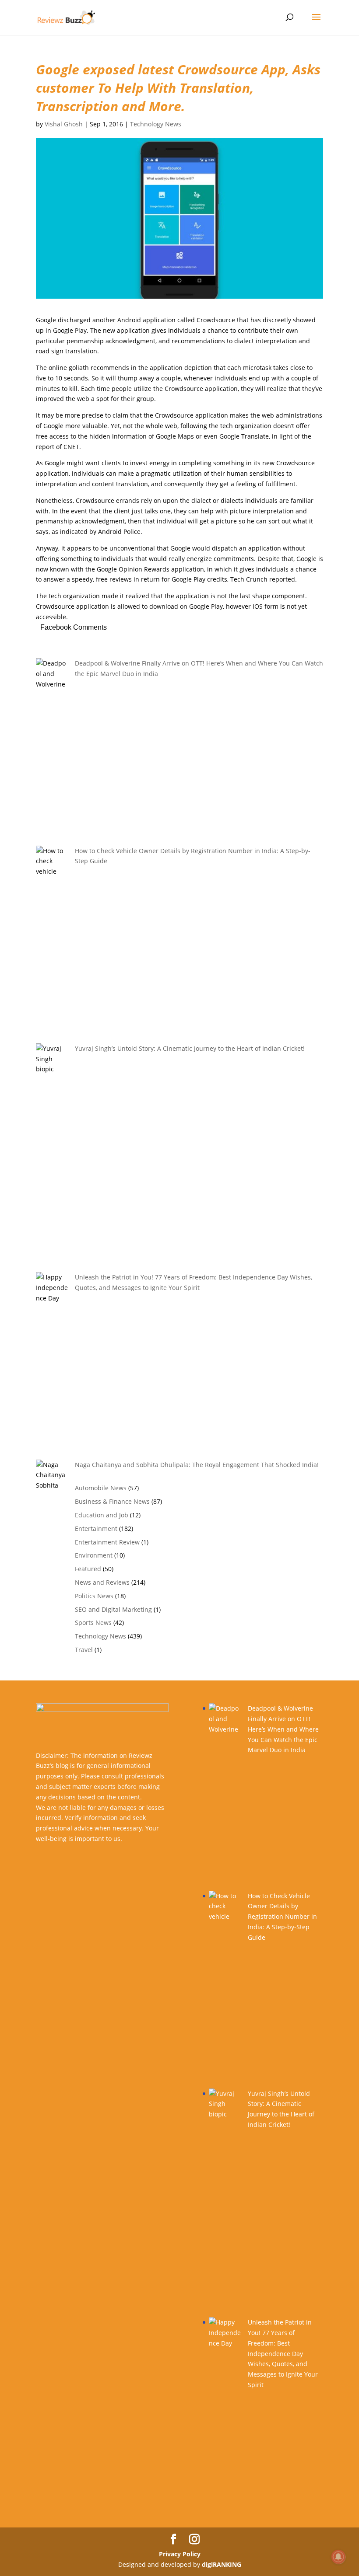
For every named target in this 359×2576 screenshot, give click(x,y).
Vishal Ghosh (64, 124)
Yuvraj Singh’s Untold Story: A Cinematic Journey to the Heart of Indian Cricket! (190, 1048)
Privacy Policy (180, 2554)
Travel (84, 1650)
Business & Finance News (112, 1501)
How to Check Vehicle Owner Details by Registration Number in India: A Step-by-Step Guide (282, 1917)
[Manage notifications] (338, 2557)
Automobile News (101, 1488)
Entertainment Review (107, 1542)
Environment (94, 1555)
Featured (88, 1569)
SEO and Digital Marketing (113, 1609)
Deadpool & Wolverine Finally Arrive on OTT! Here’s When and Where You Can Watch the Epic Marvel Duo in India (283, 1729)
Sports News (93, 1623)
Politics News (94, 1596)
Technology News (156, 124)
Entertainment (96, 1529)
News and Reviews (102, 1582)
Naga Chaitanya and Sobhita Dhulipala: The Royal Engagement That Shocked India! (197, 1465)
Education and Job (102, 1515)
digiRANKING (222, 2564)
